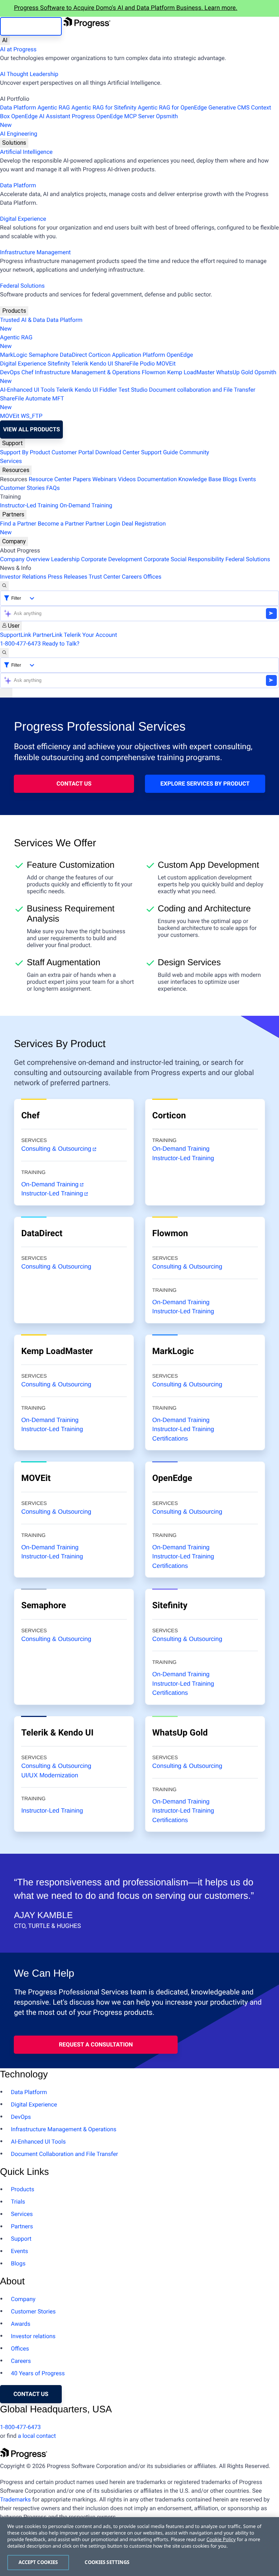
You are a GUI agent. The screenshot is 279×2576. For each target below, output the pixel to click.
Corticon (99, 355)
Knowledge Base (200, 479)
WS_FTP (32, 416)
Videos (127, 479)
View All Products (31, 429)
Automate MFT (32, 403)
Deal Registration (83, 528)
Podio (147, 364)
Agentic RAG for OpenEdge (172, 107)
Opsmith (89, 121)
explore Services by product (205, 784)
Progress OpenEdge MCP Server (113, 116)
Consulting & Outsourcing (56, 1149)
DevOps (10, 372)
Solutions (14, 143)
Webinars (104, 479)
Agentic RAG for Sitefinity (104, 107)
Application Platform (138, 355)
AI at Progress (18, 49)
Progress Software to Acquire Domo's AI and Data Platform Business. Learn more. (126, 8)
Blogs (230, 479)
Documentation (157, 479)
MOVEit (166, 364)
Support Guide (159, 452)
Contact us (31, 2394)
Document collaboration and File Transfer (202, 390)
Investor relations (33, 2336)
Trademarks (15, 2499)
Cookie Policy (221, 2539)
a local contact (37, 2436)
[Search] (4, 586)
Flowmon (154, 372)
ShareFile (126, 364)
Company (14, 541)
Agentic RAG (54, 107)
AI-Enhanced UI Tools (27, 390)
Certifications (170, 1439)
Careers (132, 577)
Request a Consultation (96, 2044)
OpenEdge (180, 355)
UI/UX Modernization (50, 1775)
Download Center (117, 452)
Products (14, 311)
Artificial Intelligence (26, 152)
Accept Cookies (38, 2562)
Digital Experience (23, 219)
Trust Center (105, 577)
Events (247, 479)
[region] (139, 2547)
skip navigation (31, 26)
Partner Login (103, 524)
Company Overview (25, 559)
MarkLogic (14, 355)
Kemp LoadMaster (191, 372)
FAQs (53, 488)
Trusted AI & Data (23, 320)
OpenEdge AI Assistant (41, 116)
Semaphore (43, 355)
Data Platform (18, 107)
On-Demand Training (86, 505)
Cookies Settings (107, 2562)
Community (194, 452)
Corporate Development (112, 559)
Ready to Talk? (61, 644)
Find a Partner (18, 524)
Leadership (65, 559)
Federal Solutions (22, 286)
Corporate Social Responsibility (184, 559)
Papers (82, 479)
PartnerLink (48, 635)
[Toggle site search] (4, 653)
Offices (152, 577)
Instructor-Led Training (29, 505)
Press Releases (67, 577)
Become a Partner (61, 524)
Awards (21, 2324)
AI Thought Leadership (29, 74)
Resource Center (50, 479)
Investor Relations (23, 577)
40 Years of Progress (38, 2373)
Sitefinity (59, 364)
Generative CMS (229, 107)
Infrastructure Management (35, 252)
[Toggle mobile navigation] (6, 693)
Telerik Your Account (91, 635)
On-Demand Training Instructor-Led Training (183, 1307)
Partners (13, 514)
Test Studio (133, 390)
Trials (18, 2202)
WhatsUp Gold (234, 372)
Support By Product (25, 452)
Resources (16, 470)
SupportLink (16, 635)
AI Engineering (19, 134)
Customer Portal (73, 452)
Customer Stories (22, 488)
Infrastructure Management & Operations (88, 372)
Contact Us (74, 784)
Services (11, 461)
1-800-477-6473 (20, 644)
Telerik (80, 364)
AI (5, 40)
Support (13, 443)
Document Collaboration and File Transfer (64, 2154)
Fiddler (108, 390)
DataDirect (74, 355)
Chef (27, 372)
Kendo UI (101, 364)
